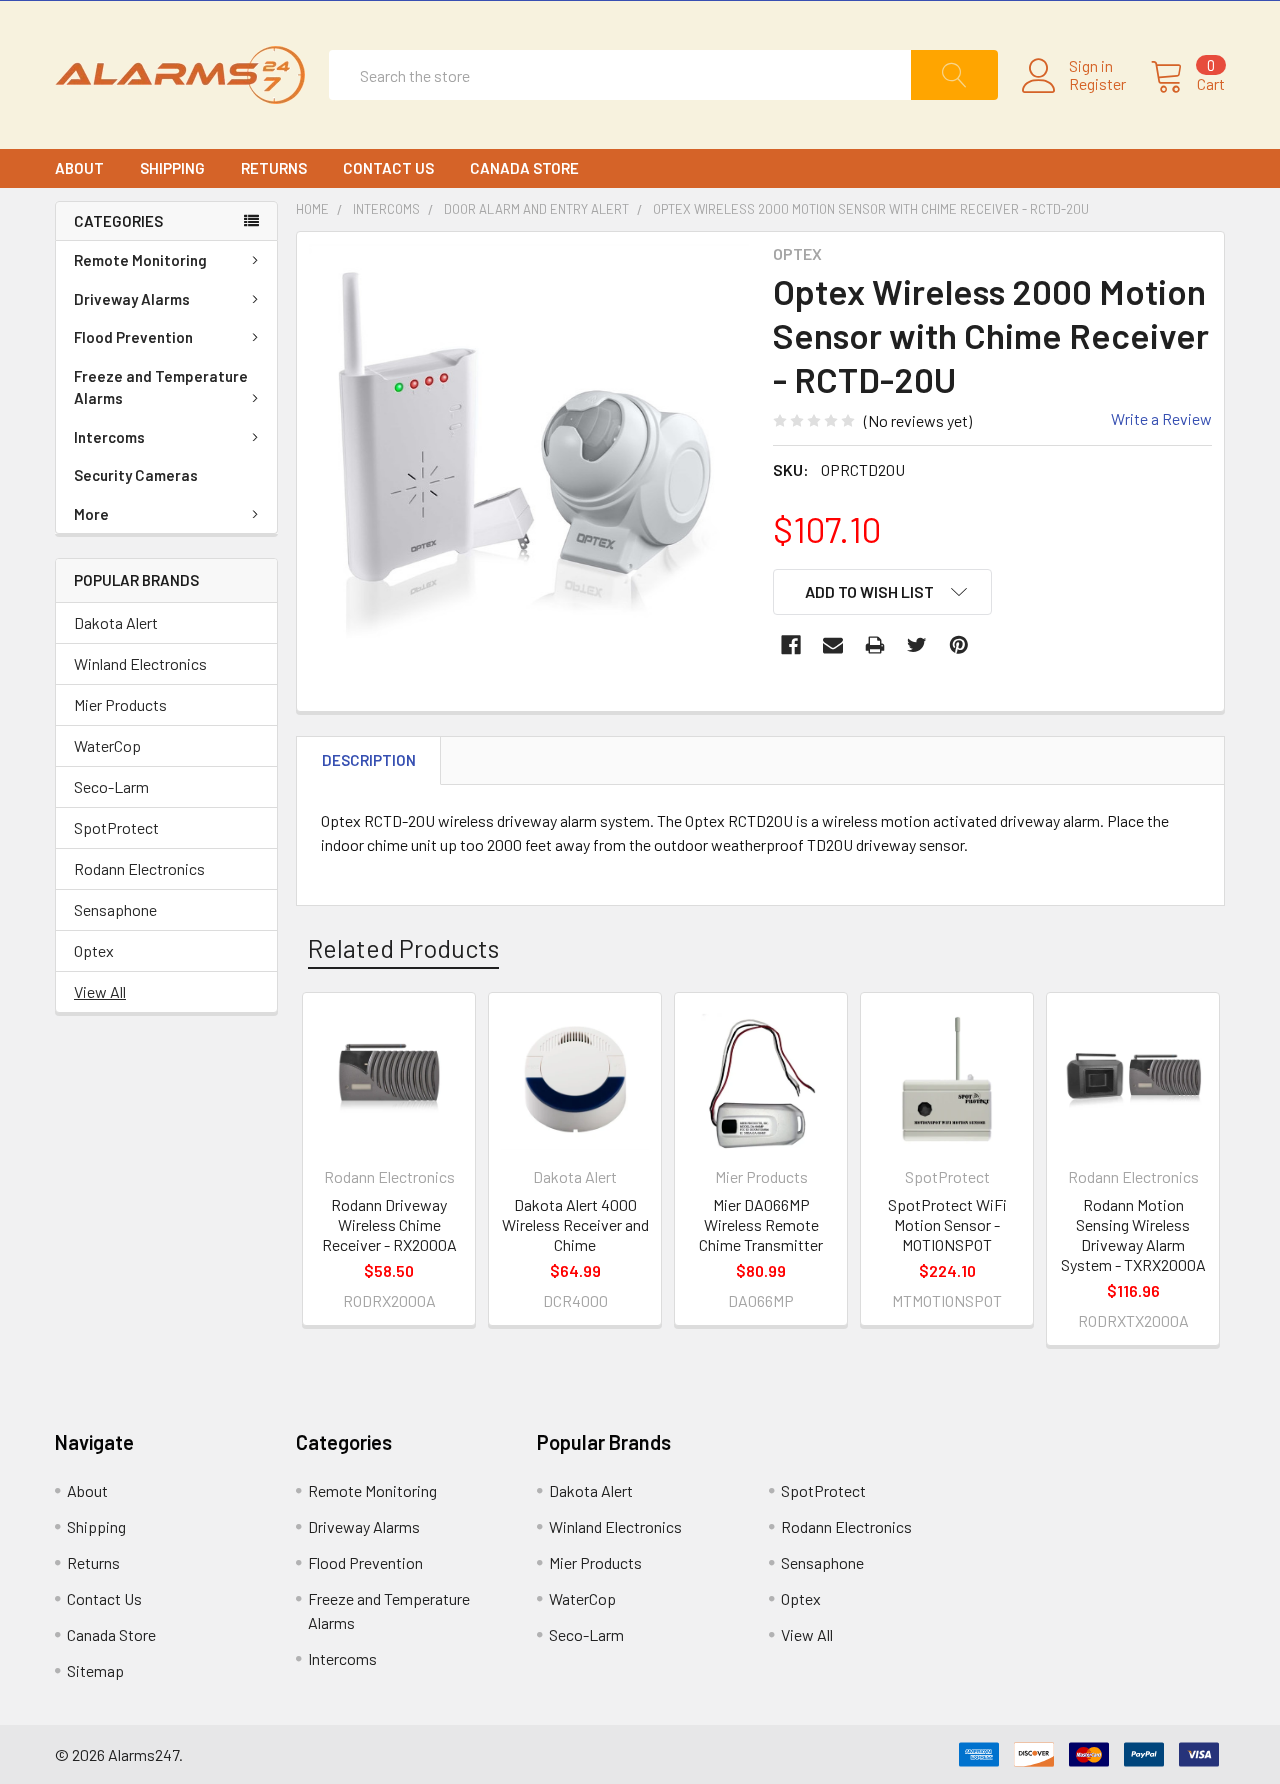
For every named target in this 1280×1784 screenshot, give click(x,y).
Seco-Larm (111, 786)
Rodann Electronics (139, 868)
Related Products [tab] (403, 948)
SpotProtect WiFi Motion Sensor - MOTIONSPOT (947, 1224)
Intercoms (109, 437)
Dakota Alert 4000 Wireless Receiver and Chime (575, 1224)
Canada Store (524, 168)
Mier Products (120, 704)
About (79, 168)
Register (1097, 84)
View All (100, 991)
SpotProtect (116, 827)
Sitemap (95, 1670)
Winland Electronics (140, 663)
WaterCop (107, 745)
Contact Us (388, 168)
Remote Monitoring (140, 260)
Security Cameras (136, 475)
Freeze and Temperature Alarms (161, 387)
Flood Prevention (133, 337)
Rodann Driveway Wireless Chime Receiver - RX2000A (389, 1224)
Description (369, 760)
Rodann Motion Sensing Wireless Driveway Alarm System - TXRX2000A (1133, 1234)
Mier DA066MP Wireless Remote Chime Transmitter (761, 1224)
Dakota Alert (116, 622)
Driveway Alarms (132, 299)
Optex (94, 950)
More (91, 514)
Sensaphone (115, 909)
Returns (274, 168)
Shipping (172, 168)
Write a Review (1161, 418)
